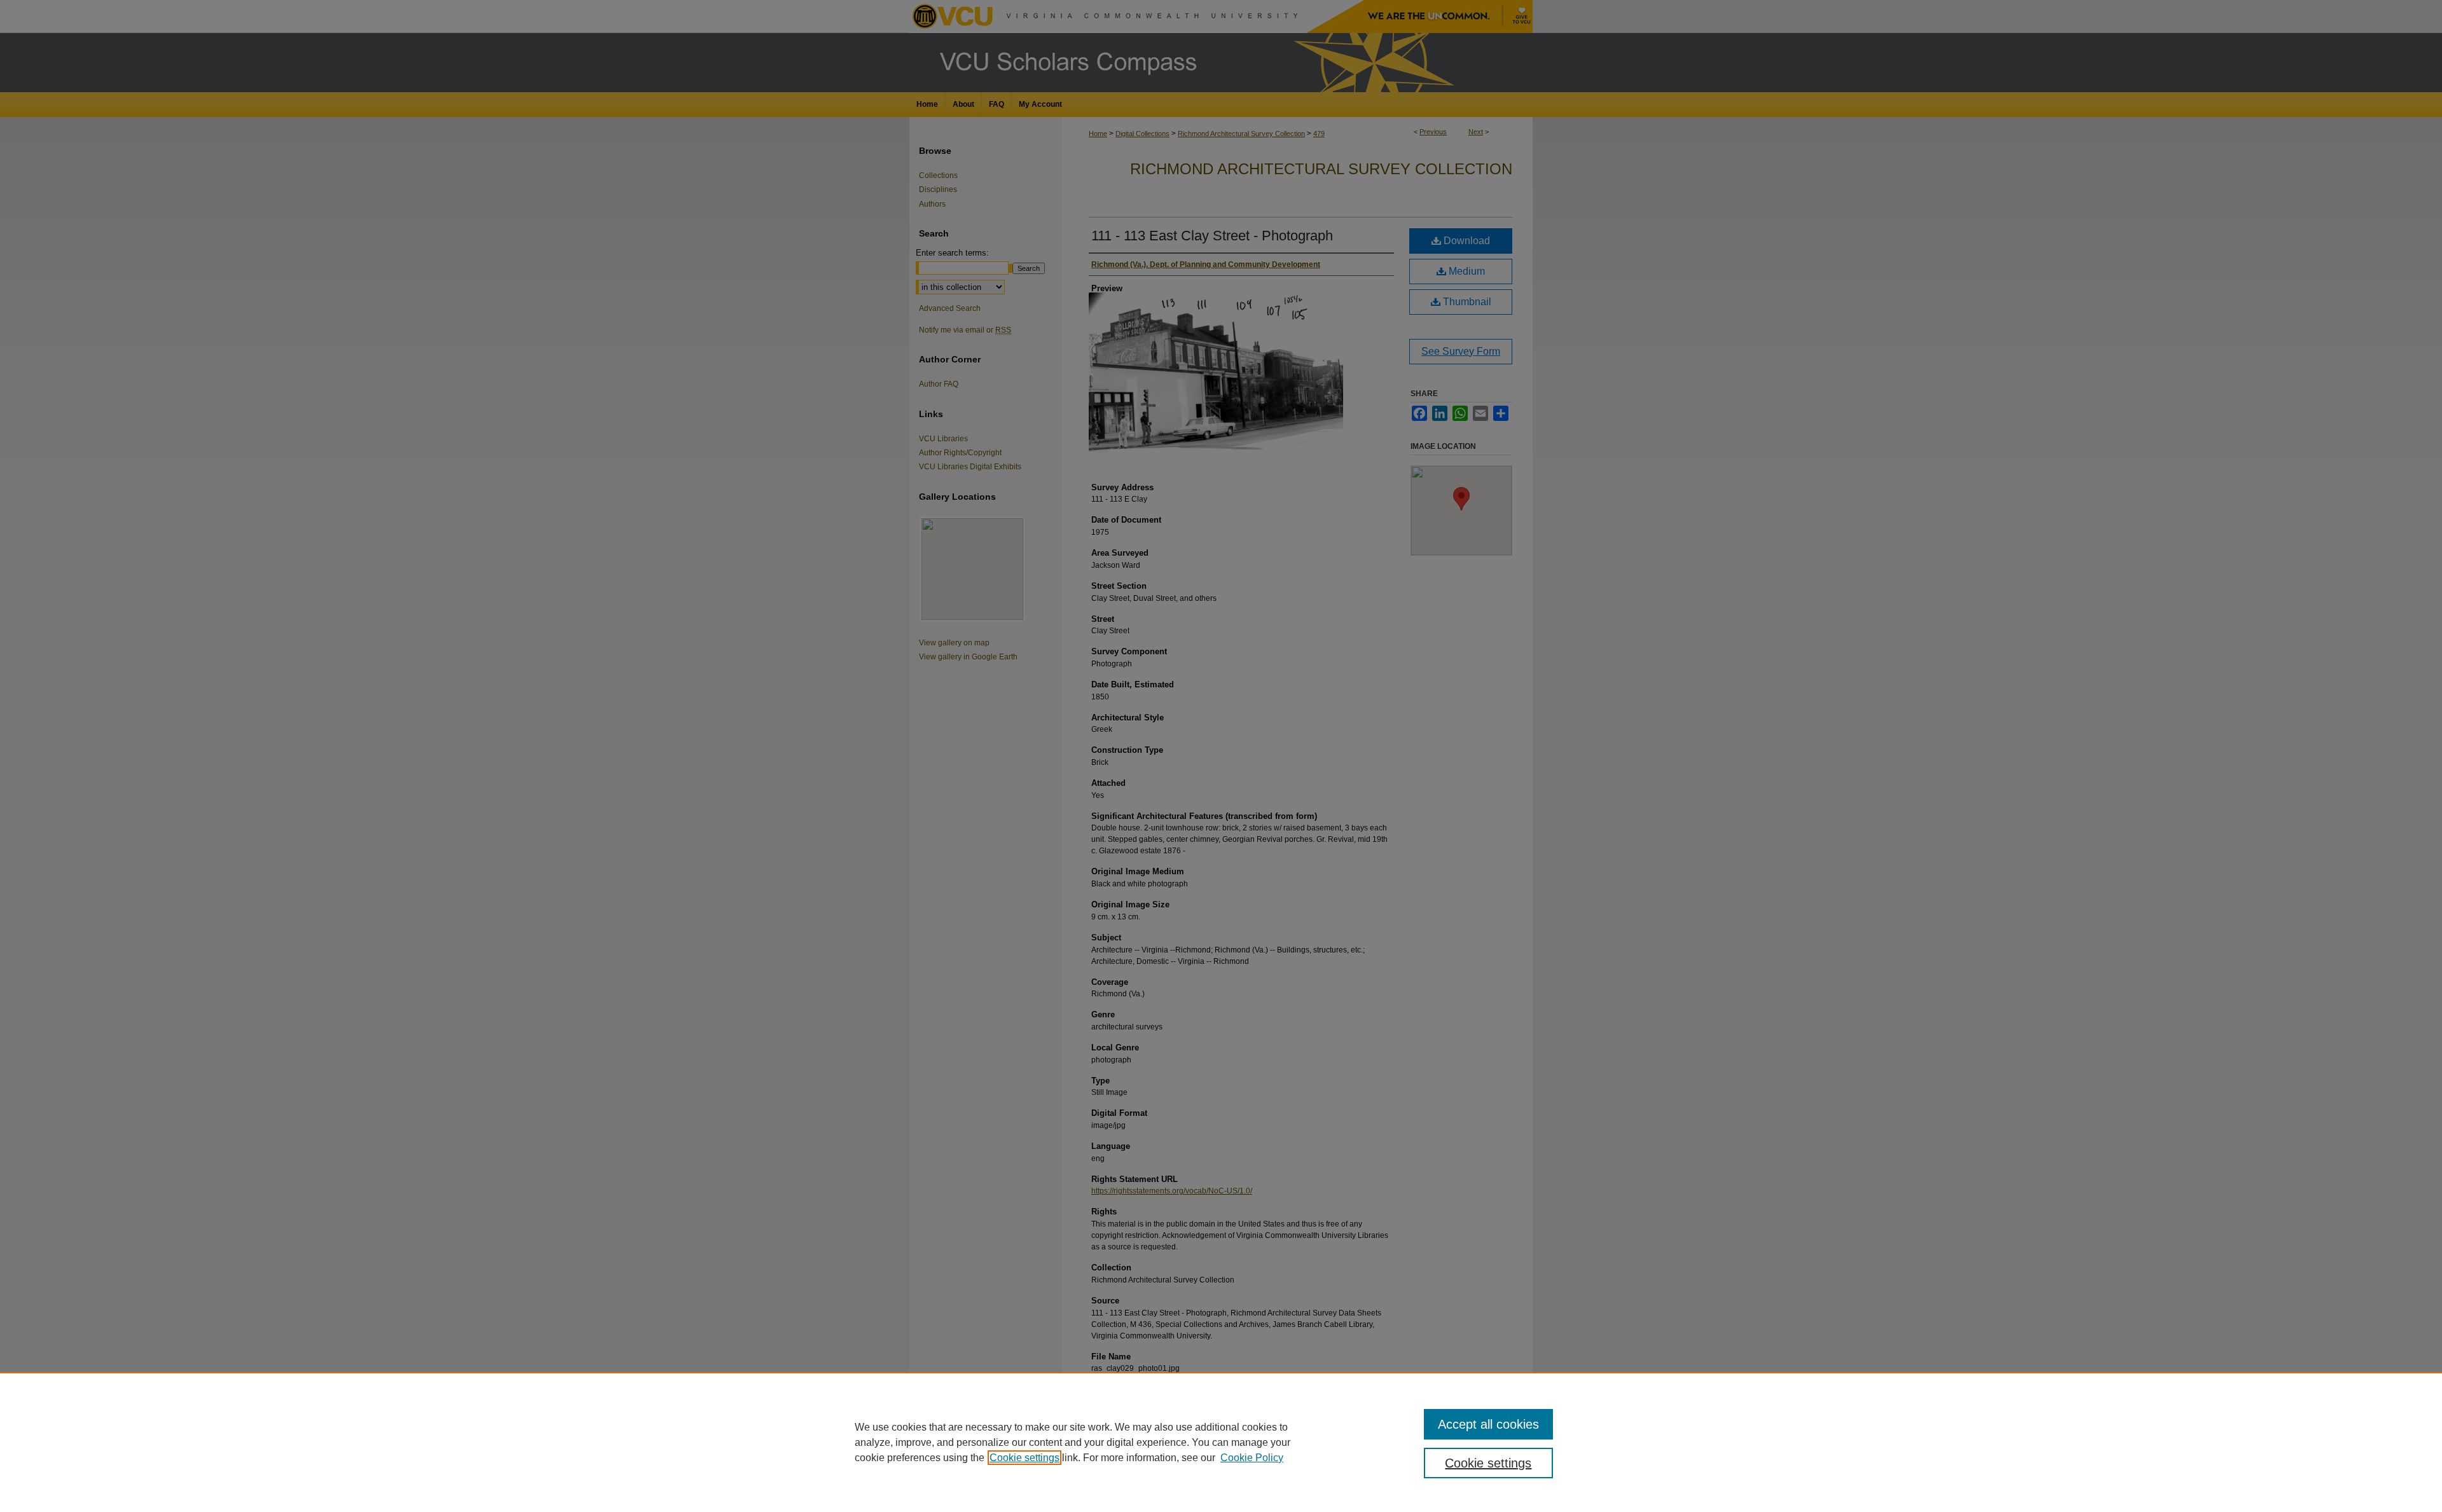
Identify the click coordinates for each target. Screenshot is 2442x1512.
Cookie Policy (1252, 1458)
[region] (1221, 1442)
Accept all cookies (1488, 1424)
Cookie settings (1024, 1458)
